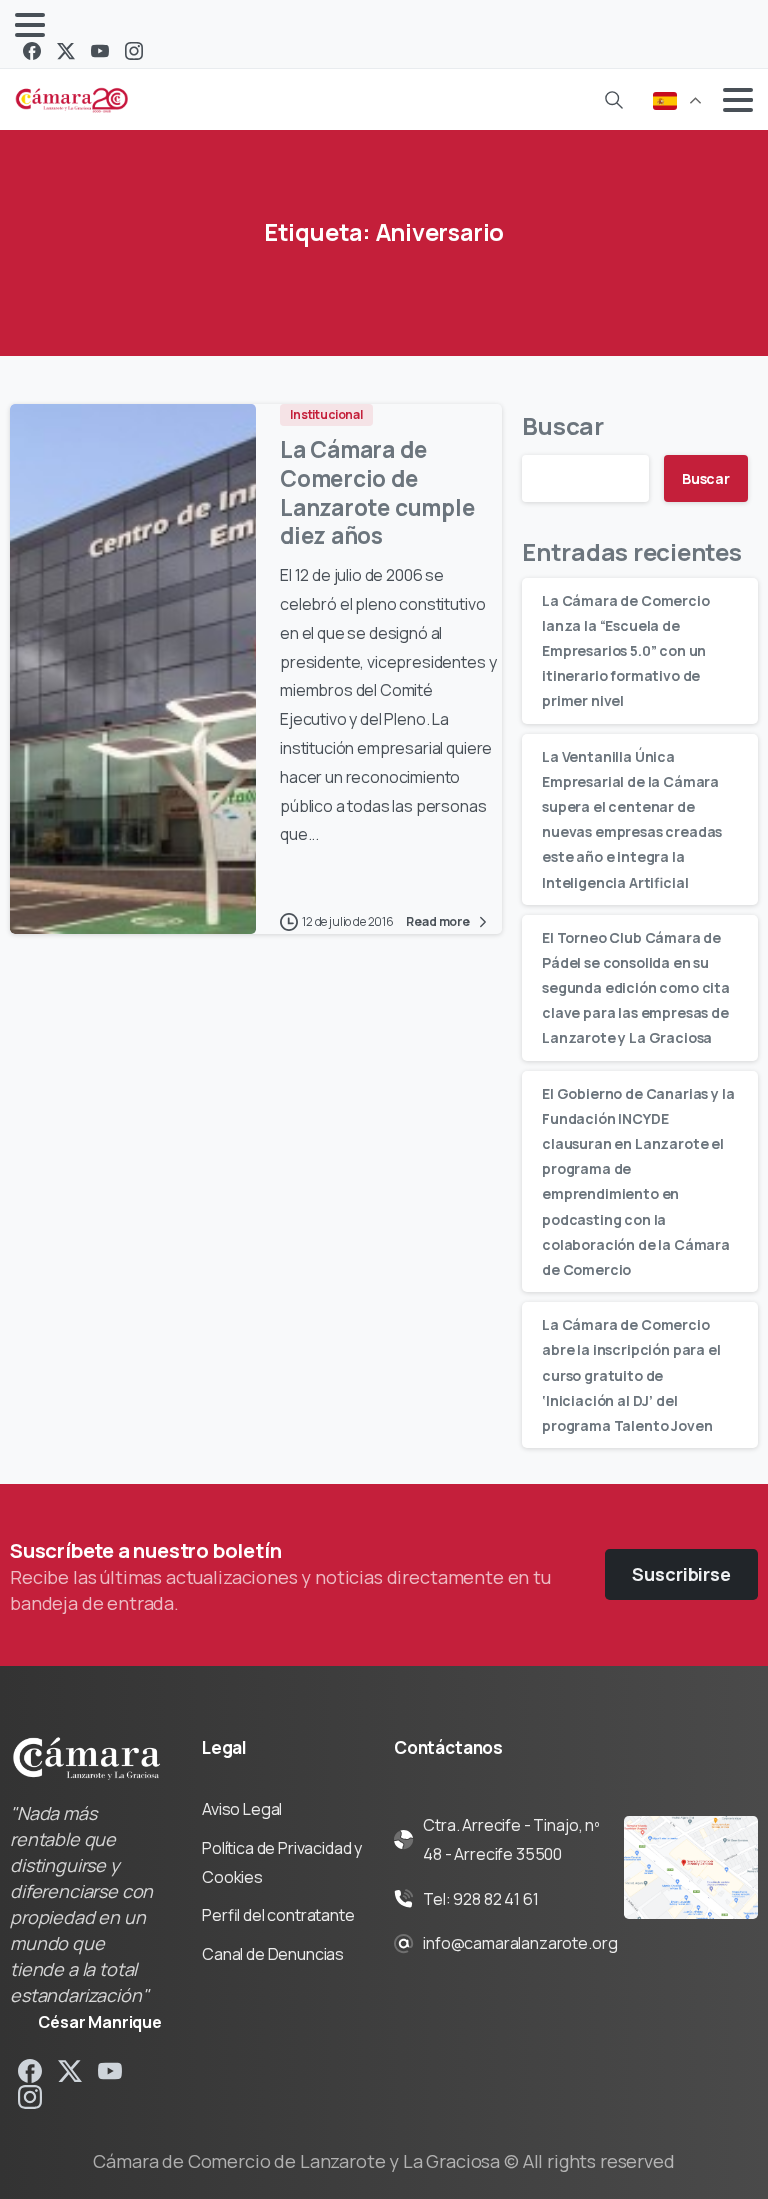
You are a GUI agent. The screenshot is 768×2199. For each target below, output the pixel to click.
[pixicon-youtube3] (110, 2069)
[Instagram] (134, 51)
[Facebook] (32, 51)
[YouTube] (100, 51)
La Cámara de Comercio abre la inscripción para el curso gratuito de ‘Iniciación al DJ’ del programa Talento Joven (631, 1375)
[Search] (614, 100)
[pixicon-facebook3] (30, 2069)
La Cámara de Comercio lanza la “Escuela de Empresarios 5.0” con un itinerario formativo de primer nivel (626, 651)
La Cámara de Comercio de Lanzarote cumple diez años (377, 492)
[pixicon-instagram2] (30, 2096)
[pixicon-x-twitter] (70, 2069)
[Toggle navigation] (30, 25)
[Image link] (691, 1868)
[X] (66, 51)
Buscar (563, 425)
